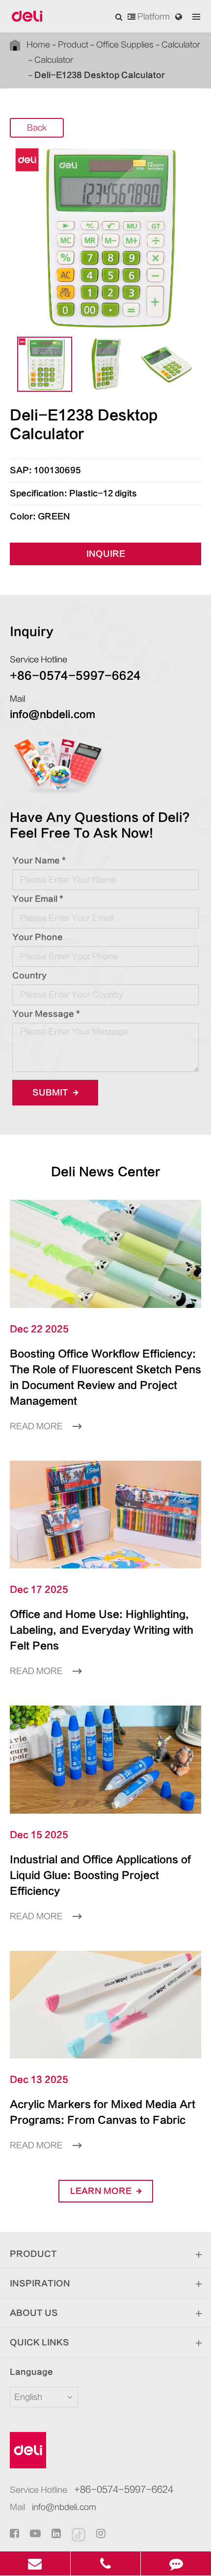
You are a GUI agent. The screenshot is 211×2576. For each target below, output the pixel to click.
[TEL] (106, 2563)
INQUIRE (106, 554)
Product (73, 45)
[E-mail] (35, 2563)
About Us (34, 2313)
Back (37, 128)
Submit (51, 1093)
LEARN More (102, 2191)
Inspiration (40, 2284)
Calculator (181, 45)
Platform (153, 17)
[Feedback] (176, 2563)
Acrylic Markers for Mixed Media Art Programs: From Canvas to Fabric (103, 2112)
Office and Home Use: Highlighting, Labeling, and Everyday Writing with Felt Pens (102, 1630)
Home (38, 45)
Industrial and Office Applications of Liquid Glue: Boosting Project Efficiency (100, 1875)
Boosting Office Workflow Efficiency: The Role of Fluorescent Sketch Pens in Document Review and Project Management (105, 1377)
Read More (37, 1426)
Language (31, 2372)
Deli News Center (106, 1172)
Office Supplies (125, 45)
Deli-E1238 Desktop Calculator (100, 75)
